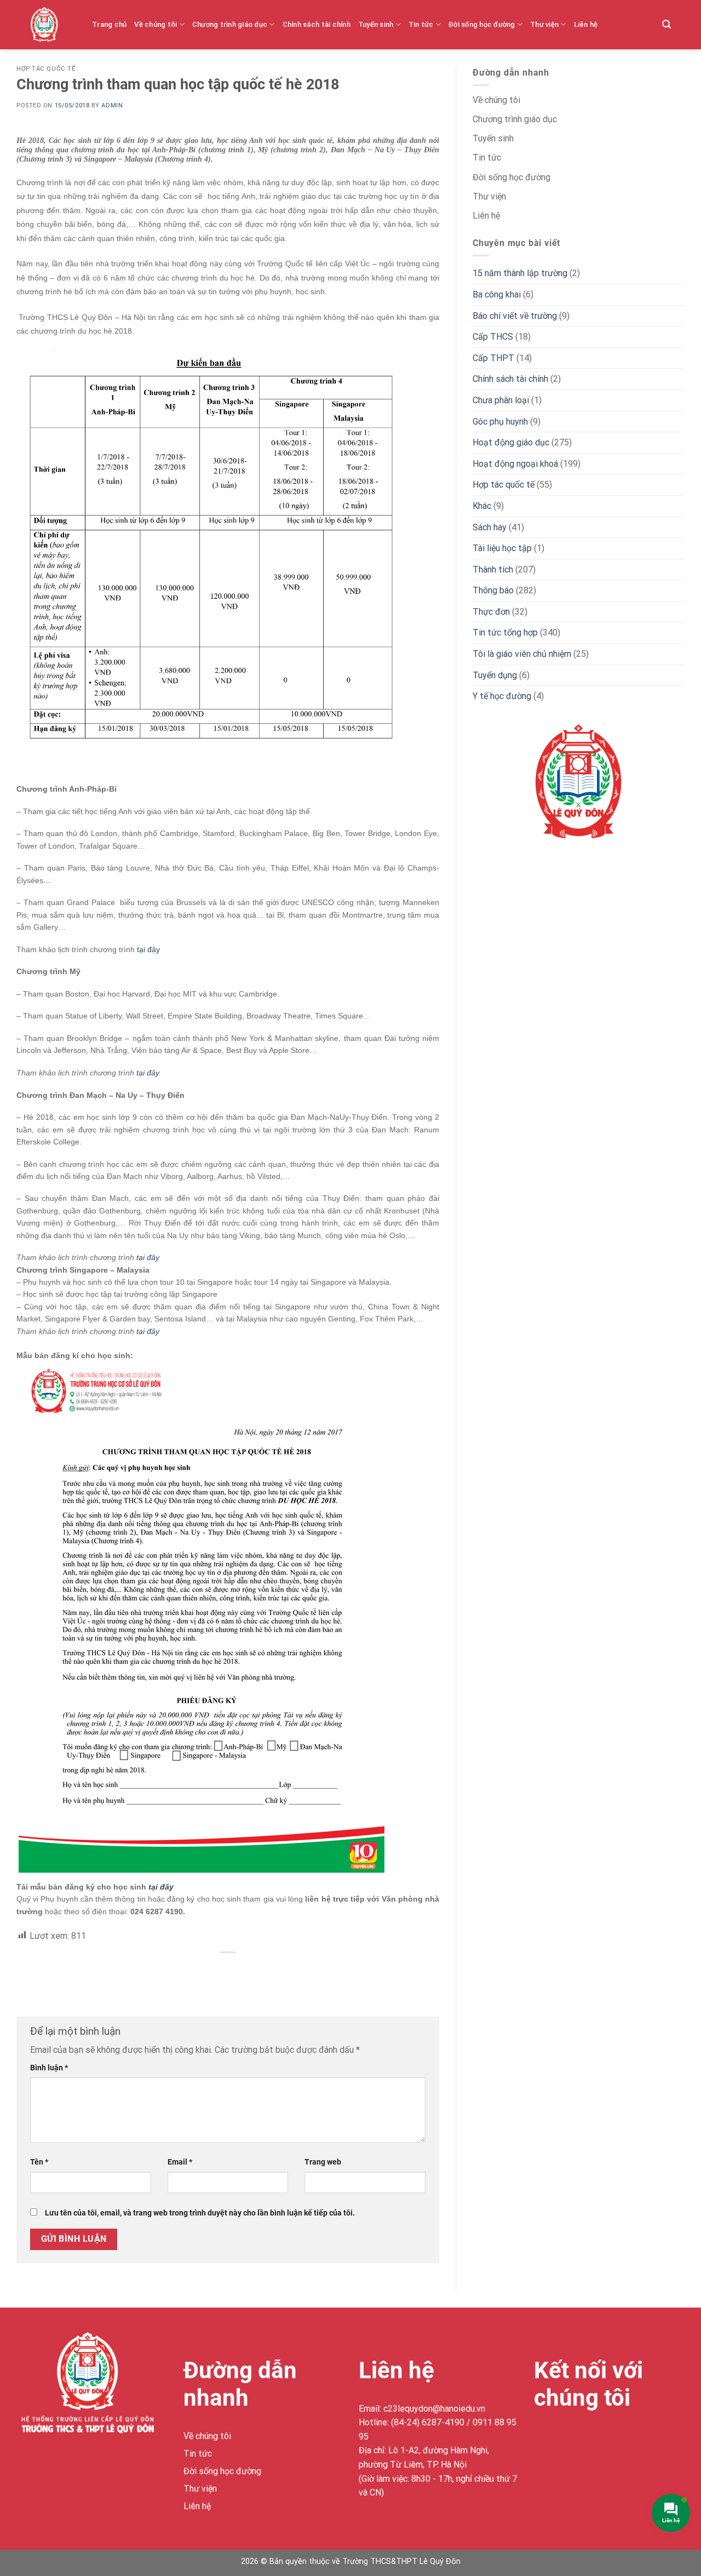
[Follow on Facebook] (544, 2438)
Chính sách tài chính (317, 24)
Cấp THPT (493, 358)
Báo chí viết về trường (515, 316)
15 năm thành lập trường (520, 273)
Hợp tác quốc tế (46, 69)
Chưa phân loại (501, 400)
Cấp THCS (493, 337)
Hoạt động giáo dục (511, 442)
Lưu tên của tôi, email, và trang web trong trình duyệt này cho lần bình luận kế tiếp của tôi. (200, 2213)
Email (180, 2162)
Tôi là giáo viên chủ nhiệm (522, 654)
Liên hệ (586, 24)
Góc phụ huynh (500, 422)
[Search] (666, 24)
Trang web (323, 2162)
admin (112, 105)
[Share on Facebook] (228, 1971)
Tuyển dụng (495, 675)
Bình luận (49, 2068)
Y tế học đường (502, 696)
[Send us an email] (603, 2438)
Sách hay (490, 527)
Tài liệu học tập (502, 548)
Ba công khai (497, 294)
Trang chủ (109, 24)
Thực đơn (491, 612)
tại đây (148, 949)
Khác (482, 506)
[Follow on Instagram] (564, 2438)
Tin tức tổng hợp (505, 632)
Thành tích (493, 569)
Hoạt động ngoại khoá (515, 464)
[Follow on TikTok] (584, 2438)
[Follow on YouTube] (623, 2438)
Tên (39, 2162)
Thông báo (493, 590)
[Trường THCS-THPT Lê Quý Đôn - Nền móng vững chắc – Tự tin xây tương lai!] (53, 25)
